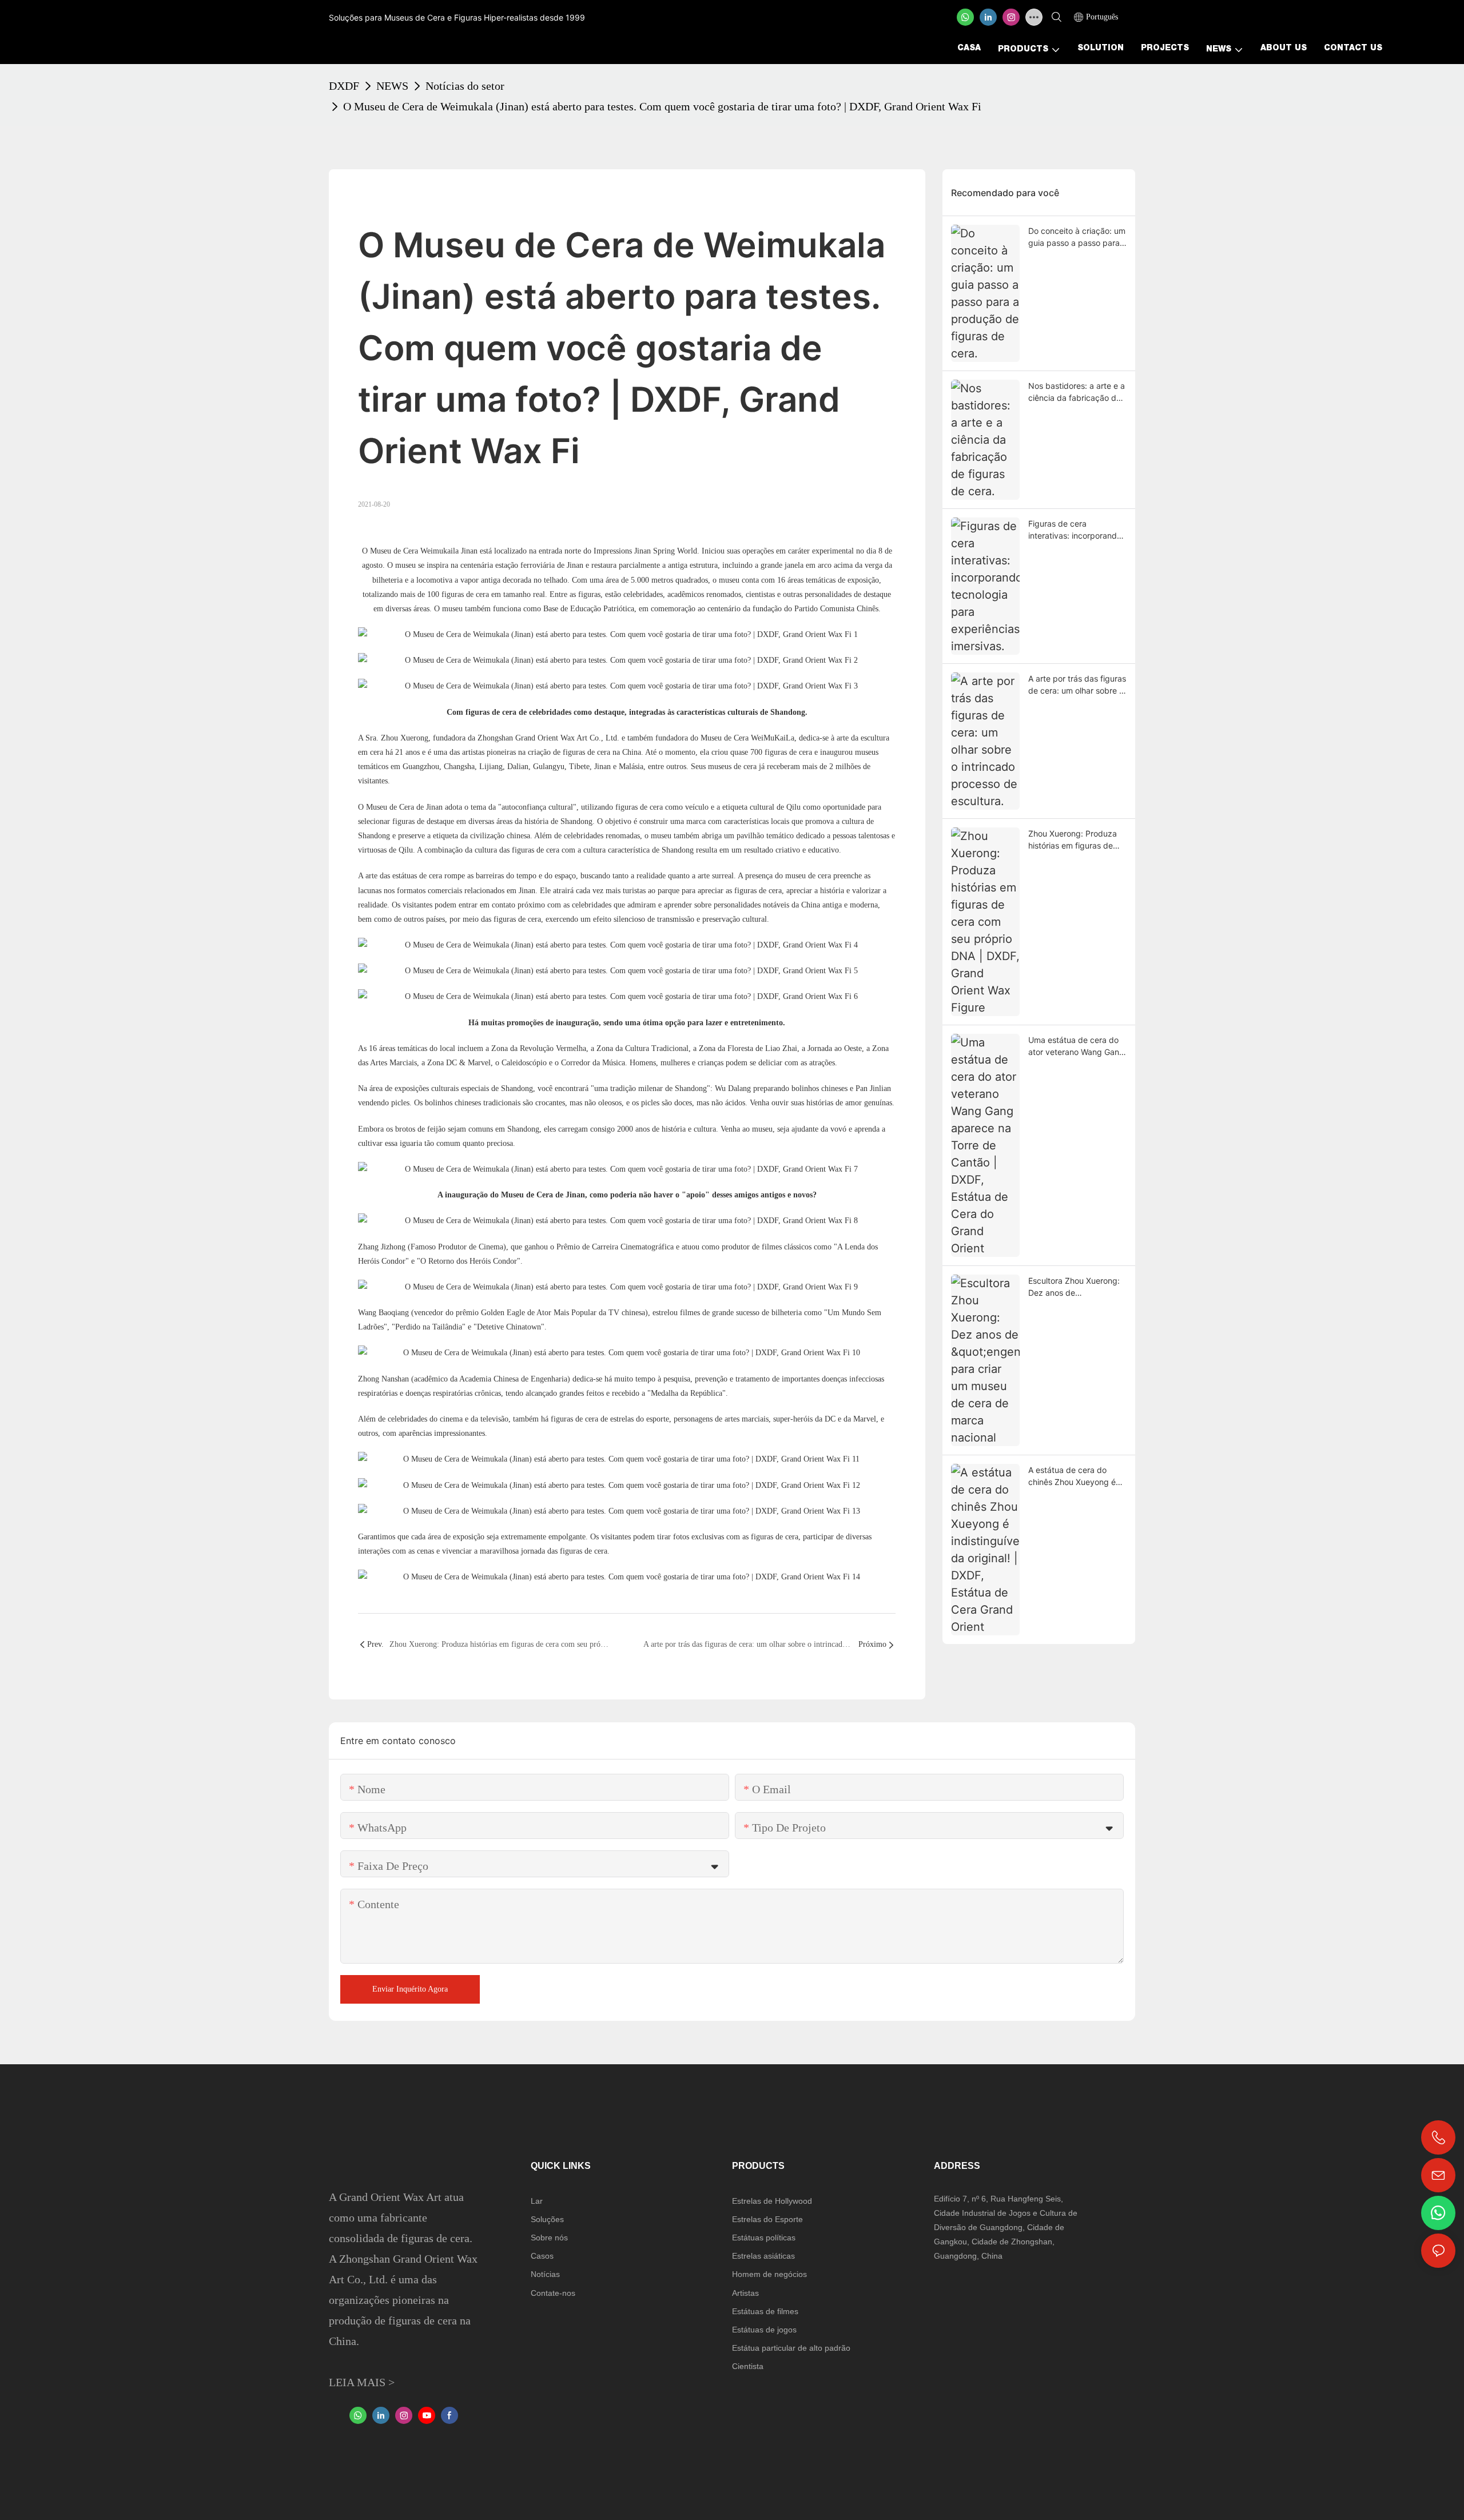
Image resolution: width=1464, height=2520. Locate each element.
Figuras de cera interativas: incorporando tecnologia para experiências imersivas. (1075, 530)
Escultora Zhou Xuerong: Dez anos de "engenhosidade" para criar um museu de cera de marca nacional (1074, 1287)
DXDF (344, 86)
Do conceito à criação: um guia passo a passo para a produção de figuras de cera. (1077, 237)
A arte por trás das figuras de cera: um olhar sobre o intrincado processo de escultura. (1077, 685)
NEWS (392, 86)
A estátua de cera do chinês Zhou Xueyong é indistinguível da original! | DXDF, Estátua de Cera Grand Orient (1077, 1476)
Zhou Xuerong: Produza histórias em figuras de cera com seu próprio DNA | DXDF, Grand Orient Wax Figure (1077, 840)
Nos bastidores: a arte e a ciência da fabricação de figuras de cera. (1077, 392)
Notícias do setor (465, 86)
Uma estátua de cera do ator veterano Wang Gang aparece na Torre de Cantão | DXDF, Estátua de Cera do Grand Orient (1076, 1046)
